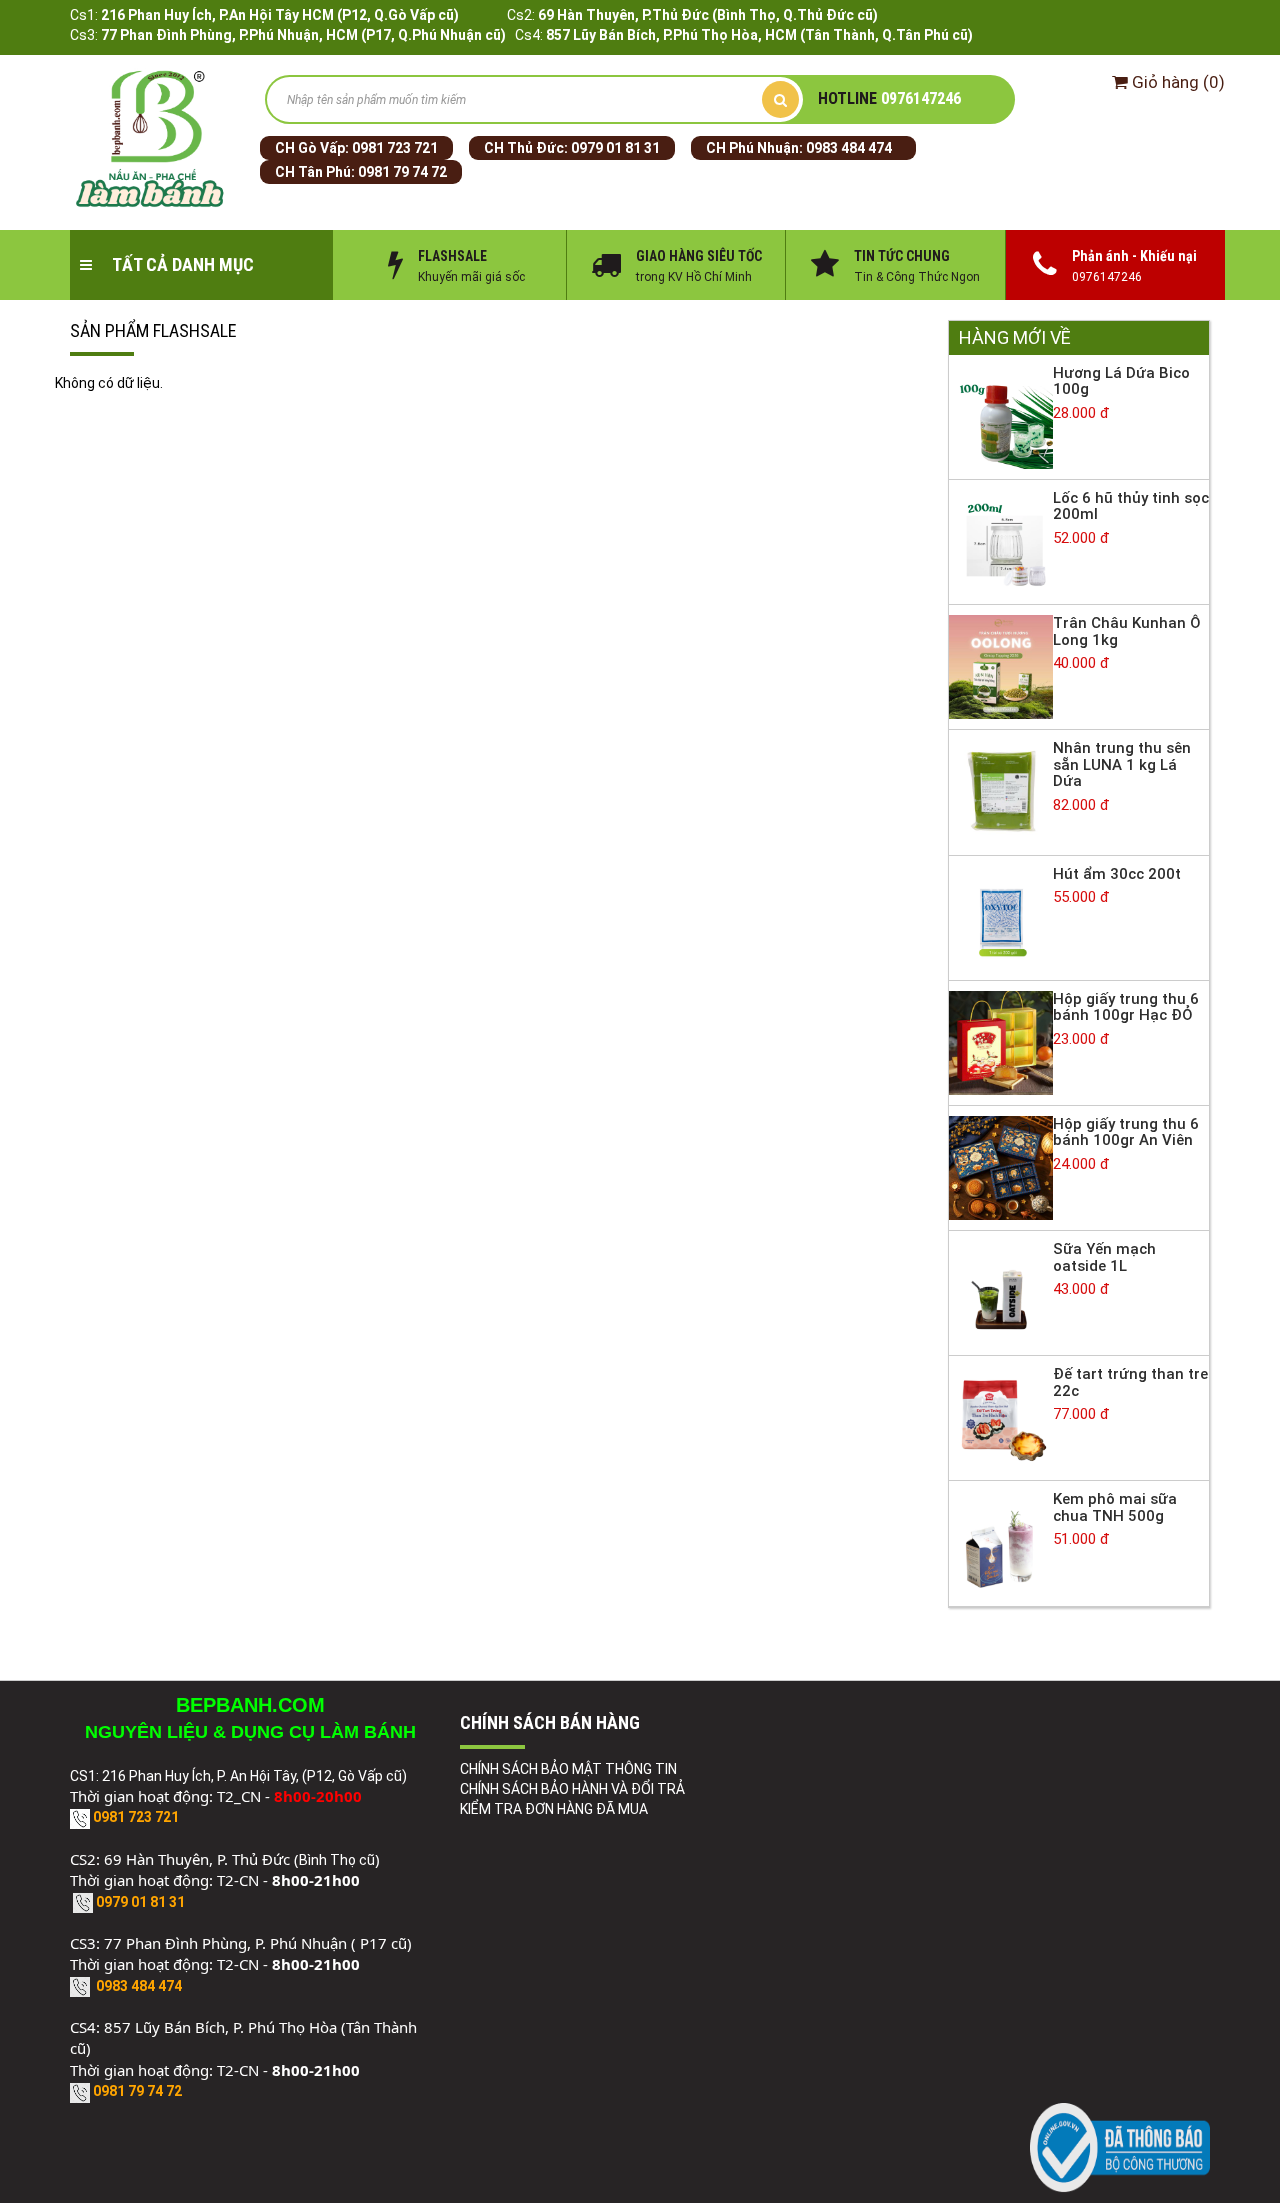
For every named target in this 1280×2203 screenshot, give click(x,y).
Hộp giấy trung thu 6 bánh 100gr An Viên (1126, 1132)
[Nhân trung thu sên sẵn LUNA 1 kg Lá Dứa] (1001, 791)
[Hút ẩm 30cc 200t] (1001, 916)
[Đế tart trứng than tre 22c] (1001, 1417)
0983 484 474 (849, 148)
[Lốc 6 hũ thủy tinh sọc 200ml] (1001, 541)
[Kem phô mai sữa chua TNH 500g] (1001, 1542)
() (1178, 82)
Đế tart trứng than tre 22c (1130, 1382)
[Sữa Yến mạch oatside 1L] (1001, 1292)
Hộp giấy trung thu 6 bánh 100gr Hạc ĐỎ (1126, 1007)
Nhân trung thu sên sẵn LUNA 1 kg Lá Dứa (1122, 764)
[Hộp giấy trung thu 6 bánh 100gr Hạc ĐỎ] (1001, 1042)
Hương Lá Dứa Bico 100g (1121, 381)
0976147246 (889, 98)
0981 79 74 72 (402, 172)
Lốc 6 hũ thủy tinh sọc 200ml (1131, 506)
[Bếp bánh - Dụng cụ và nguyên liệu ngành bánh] (152, 140)
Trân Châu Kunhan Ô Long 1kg (1127, 631)
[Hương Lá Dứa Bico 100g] (1001, 416)
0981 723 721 (395, 148)
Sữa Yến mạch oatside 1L (1104, 1257)
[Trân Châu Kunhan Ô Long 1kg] (1001, 666)
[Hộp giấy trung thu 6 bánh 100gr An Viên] (1001, 1167)
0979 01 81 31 (615, 148)
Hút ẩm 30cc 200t (1117, 874)
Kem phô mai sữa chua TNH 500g (1115, 1507)
